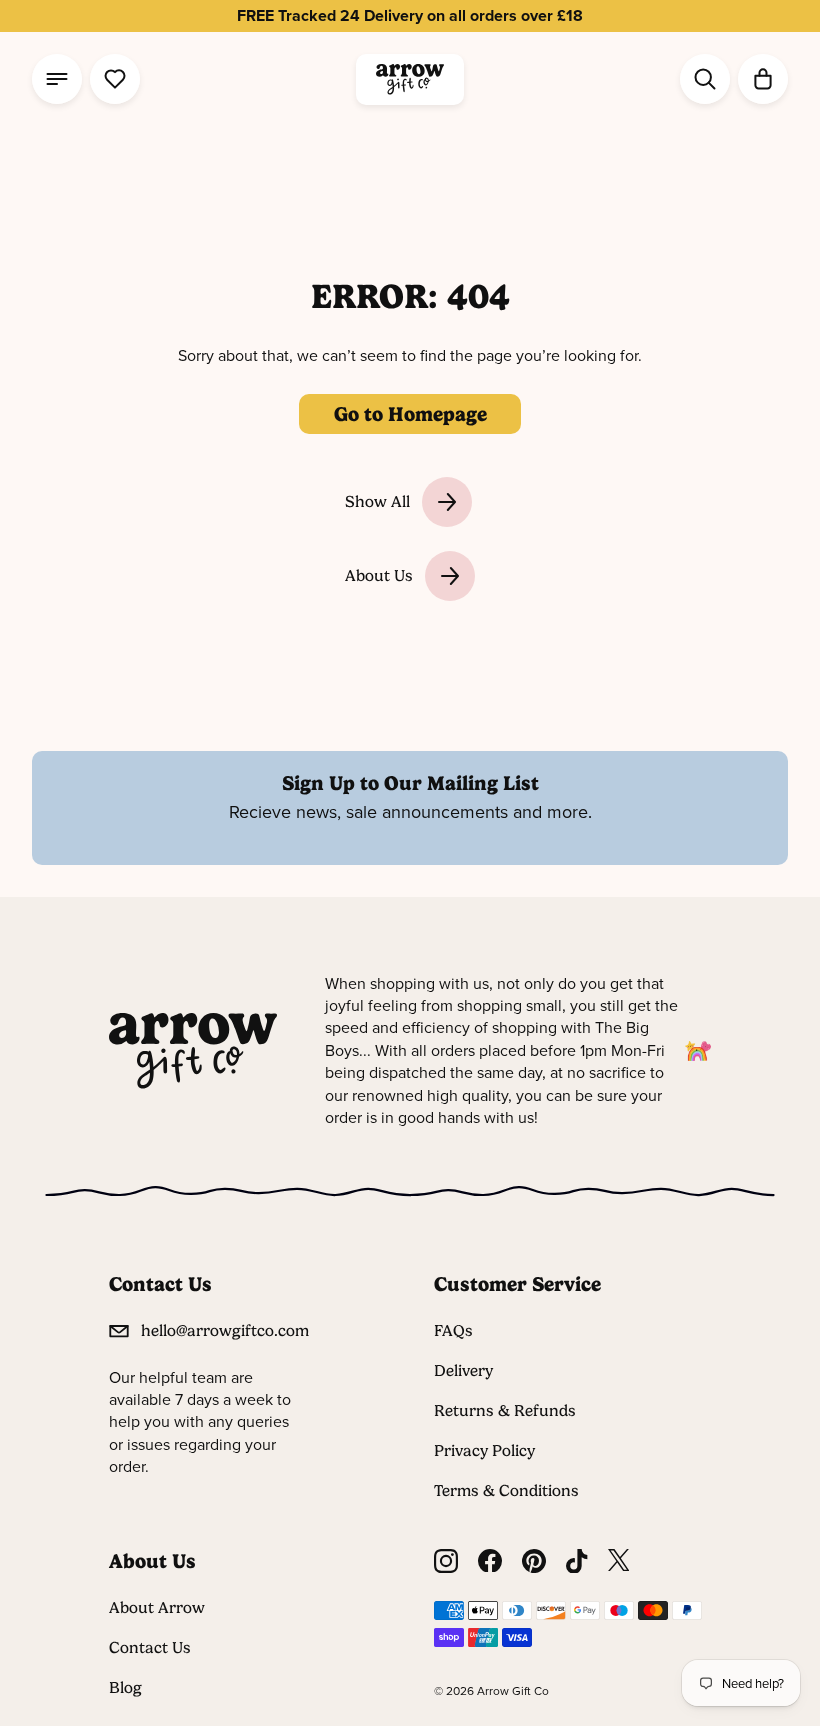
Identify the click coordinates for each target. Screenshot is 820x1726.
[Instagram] (446, 1561)
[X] (619, 1561)
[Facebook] (490, 1561)
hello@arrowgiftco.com (225, 1330)
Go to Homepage (410, 414)
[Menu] (57, 79)
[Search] (705, 79)
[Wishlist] (115, 79)
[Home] (410, 79)
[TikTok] (577, 1561)
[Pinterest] (534, 1561)
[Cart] (763, 79)
